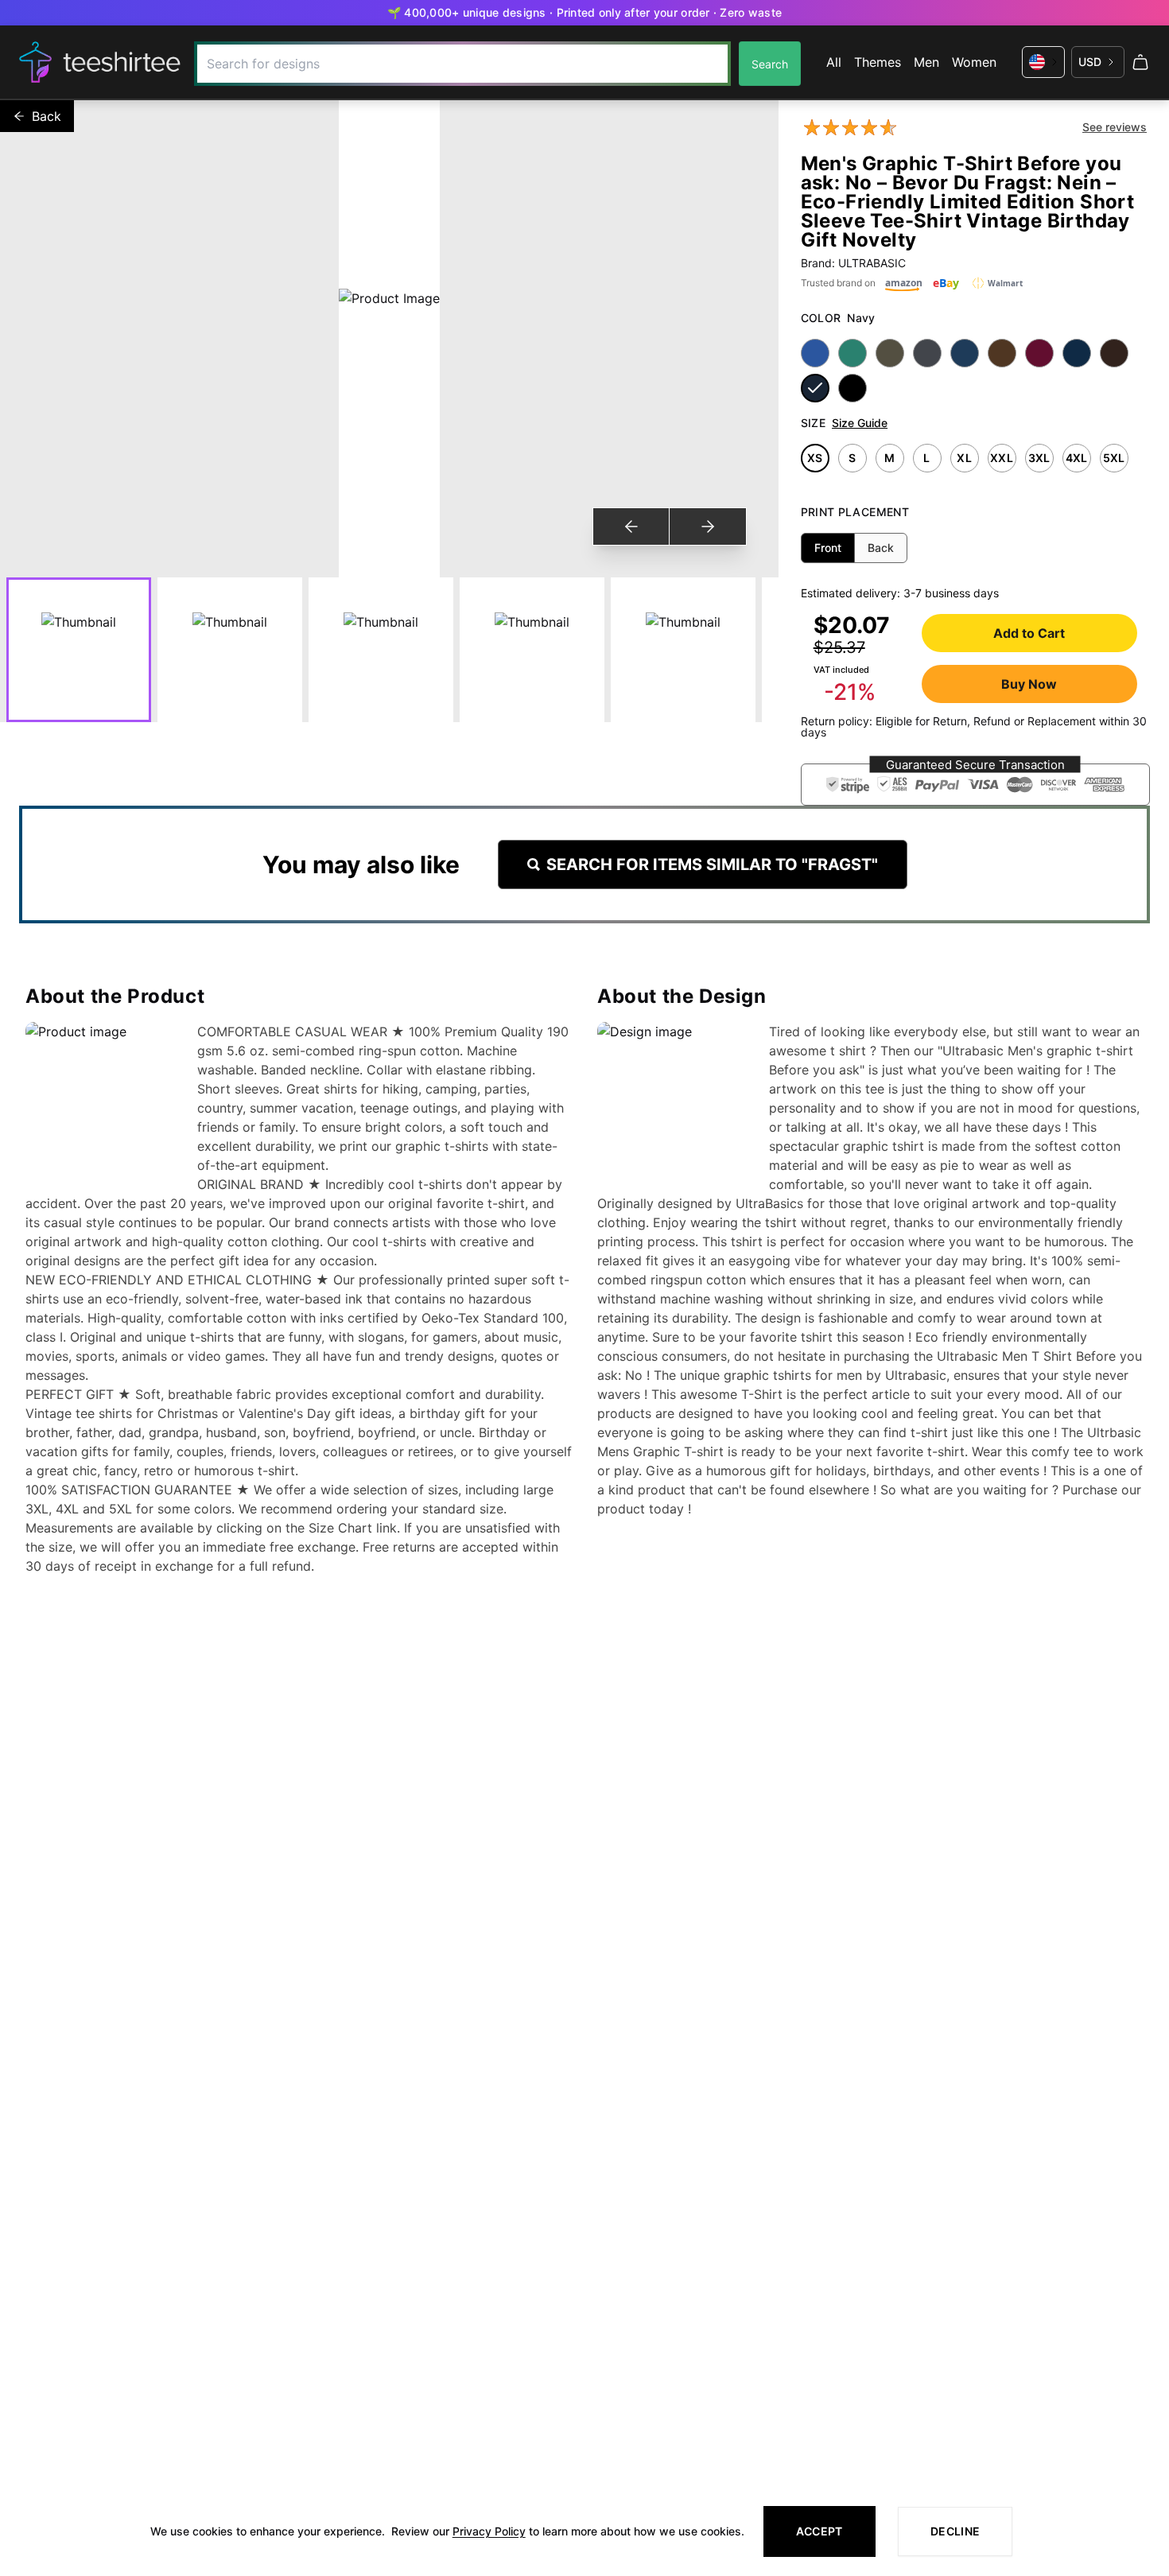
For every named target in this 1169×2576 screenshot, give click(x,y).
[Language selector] (1043, 62)
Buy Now (1029, 684)
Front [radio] (828, 548)
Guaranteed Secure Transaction (975, 765)
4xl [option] (1077, 458)
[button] (975, 785)
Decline (955, 2531)
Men (926, 62)
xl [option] (964, 458)
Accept (819, 2531)
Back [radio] (881, 548)
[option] (815, 353)
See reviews (1115, 127)
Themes (878, 62)
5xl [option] (1114, 458)
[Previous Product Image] (631, 526)
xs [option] (815, 458)
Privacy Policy (489, 2531)
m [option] (889, 458)
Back (47, 116)
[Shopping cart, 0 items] (1140, 62)
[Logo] (100, 62)
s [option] (852, 458)
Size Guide (860, 423)
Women (974, 62)
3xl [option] (1039, 458)
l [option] (926, 458)
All (834, 62)
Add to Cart (1029, 633)
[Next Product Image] (707, 526)
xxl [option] (1002, 458)
